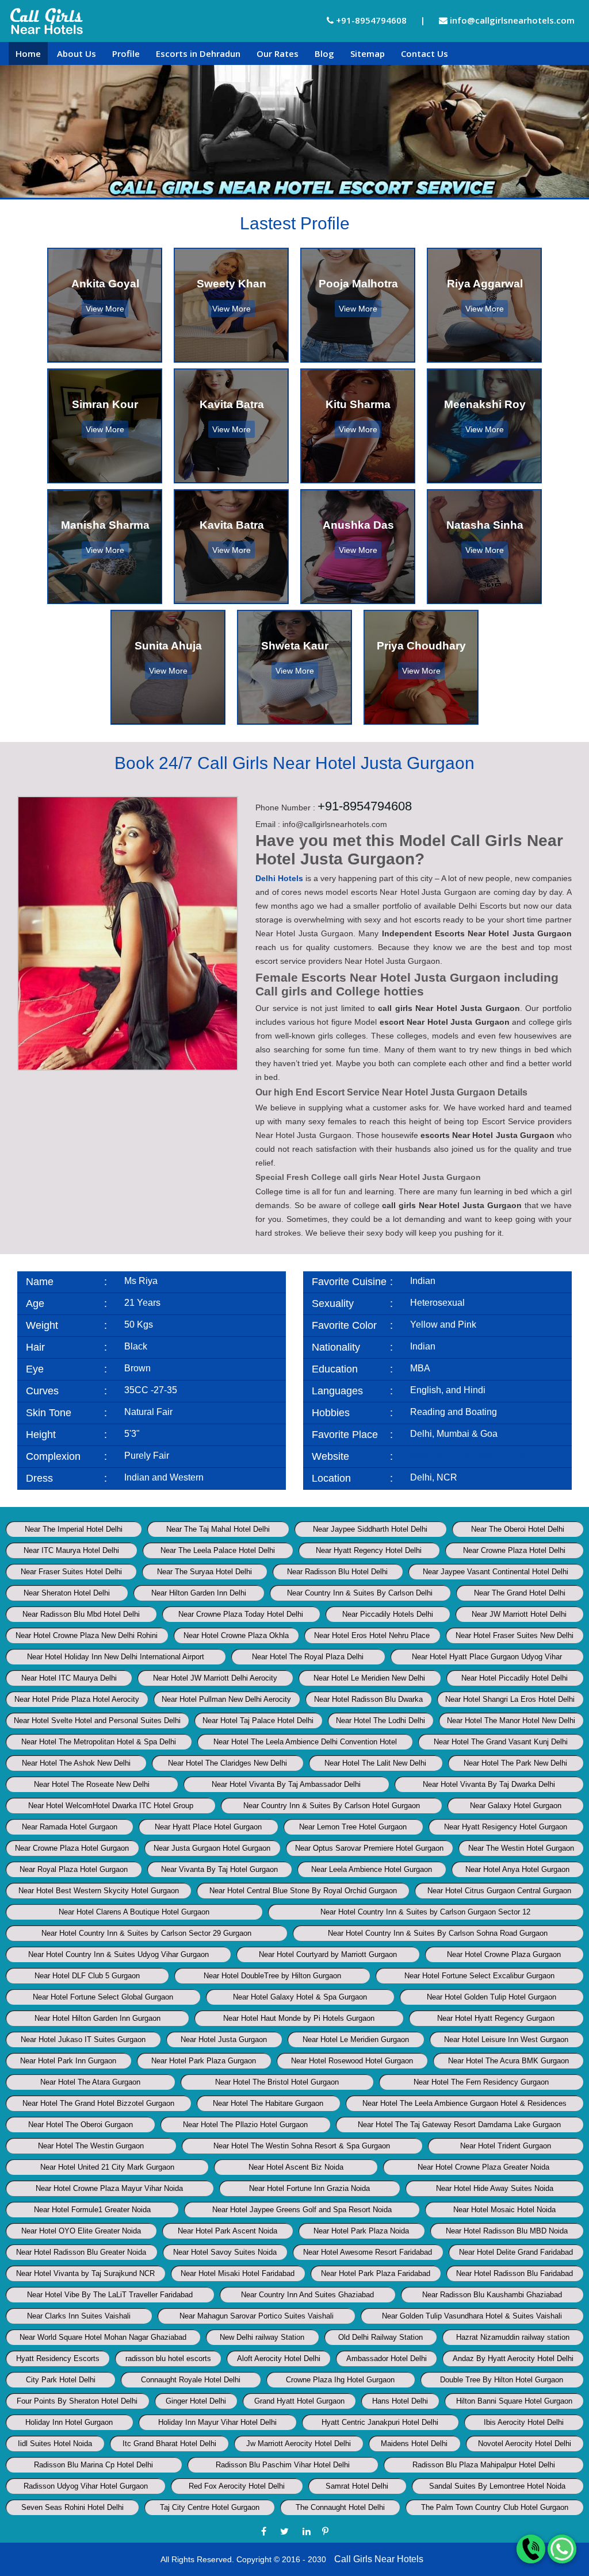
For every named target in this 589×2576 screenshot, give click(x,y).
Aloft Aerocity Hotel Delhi (279, 2358)
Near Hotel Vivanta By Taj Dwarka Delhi (489, 1784)
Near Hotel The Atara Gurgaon (90, 2082)
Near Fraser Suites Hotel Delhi (71, 1572)
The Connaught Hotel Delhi (340, 2507)
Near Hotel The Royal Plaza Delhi (308, 1657)
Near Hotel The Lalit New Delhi (375, 1763)
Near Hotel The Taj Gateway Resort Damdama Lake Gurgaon (459, 2125)
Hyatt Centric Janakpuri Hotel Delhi (380, 2422)
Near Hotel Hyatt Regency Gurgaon (496, 2018)
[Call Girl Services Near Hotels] (47, 21)
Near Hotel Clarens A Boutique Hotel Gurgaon (134, 1912)
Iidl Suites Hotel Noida (55, 2444)
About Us (77, 53)
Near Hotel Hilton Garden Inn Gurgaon (97, 2018)
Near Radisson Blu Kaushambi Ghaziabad (492, 2295)
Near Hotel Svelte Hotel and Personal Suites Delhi (97, 1720)
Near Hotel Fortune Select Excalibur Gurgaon (479, 1976)
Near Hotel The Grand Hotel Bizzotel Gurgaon (98, 2103)
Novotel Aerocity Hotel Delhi (525, 2444)
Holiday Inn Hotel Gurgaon (69, 2422)
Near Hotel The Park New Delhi (515, 1763)
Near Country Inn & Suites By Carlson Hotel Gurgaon (332, 1806)
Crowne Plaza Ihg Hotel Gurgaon (340, 2380)
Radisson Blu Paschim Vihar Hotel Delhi (283, 2465)
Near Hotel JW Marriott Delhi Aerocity (215, 1678)
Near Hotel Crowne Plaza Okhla (236, 1635)
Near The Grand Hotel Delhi (520, 1593)
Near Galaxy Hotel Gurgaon (516, 1806)
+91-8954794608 (370, 20)
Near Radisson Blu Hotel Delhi (337, 1572)
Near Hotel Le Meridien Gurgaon (356, 2039)
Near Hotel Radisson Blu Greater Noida (81, 2252)
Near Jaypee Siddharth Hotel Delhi (370, 1529)
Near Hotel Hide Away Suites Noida (495, 2188)
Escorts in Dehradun (198, 53)
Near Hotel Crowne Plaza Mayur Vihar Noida (109, 2188)
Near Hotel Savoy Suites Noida (225, 2252)
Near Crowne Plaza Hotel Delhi (514, 1550)
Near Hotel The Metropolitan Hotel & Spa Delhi (99, 1742)
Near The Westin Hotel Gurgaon (521, 1848)
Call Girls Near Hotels (379, 2559)
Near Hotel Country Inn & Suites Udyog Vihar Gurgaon (118, 1954)
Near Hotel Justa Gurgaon (224, 2039)
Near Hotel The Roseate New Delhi (92, 1784)
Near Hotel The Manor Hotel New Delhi (511, 1720)
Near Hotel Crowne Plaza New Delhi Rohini (87, 1635)
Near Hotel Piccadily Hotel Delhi (515, 1678)
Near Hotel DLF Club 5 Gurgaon (87, 1976)
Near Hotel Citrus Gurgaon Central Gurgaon (499, 1891)
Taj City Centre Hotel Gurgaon (210, 2507)
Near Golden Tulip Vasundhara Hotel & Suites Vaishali (472, 2316)
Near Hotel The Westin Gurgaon (91, 2146)
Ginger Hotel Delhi (196, 2401)
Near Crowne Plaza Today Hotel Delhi (241, 1614)
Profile (126, 53)
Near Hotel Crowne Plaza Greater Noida (483, 2167)
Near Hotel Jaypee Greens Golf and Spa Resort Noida (302, 2210)
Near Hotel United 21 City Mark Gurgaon (107, 2167)
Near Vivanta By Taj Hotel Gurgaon (219, 1869)
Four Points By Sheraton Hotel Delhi (77, 2401)
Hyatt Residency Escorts (58, 2358)
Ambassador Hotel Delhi (387, 2358)
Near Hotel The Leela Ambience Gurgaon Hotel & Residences (464, 2103)
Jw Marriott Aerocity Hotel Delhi (299, 2444)
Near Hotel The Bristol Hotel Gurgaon (277, 2082)
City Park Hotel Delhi (61, 2380)
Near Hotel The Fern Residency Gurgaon (481, 2082)
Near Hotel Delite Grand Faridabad (516, 2252)
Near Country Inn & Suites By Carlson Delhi (360, 1593)
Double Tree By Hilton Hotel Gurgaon (502, 2380)
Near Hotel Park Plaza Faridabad (376, 2273)
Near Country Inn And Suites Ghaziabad (307, 2295)
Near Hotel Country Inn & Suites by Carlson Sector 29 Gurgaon (146, 1933)
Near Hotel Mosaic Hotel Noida (504, 2210)
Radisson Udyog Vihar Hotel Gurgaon (86, 2486)
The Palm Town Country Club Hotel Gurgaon (495, 2507)
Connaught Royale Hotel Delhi (191, 2380)
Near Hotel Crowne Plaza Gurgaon (504, 1954)
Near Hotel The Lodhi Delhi (380, 1720)
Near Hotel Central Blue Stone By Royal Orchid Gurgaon (303, 1891)
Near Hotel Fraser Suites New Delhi (515, 1635)
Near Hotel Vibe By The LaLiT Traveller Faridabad (110, 2295)
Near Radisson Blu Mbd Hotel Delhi (81, 1614)
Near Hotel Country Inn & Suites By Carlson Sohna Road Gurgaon (438, 1933)
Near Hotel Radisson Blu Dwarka (368, 1699)
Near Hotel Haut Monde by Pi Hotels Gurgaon (299, 2018)
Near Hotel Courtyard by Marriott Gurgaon (328, 1954)
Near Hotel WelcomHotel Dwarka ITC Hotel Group (111, 1806)
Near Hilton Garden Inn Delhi (199, 1593)
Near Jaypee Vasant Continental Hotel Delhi (496, 1572)
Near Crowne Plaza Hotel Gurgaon (72, 1848)
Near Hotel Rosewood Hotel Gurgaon (352, 2061)
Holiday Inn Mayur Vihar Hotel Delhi (217, 2422)
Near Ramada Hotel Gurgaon (70, 1827)
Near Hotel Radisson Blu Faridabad (515, 2273)
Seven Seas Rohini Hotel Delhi (72, 2507)
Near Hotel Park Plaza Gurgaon (204, 2061)
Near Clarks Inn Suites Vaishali (79, 2316)
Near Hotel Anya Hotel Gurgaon (517, 1869)
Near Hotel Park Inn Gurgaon (68, 2061)
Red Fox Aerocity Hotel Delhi (237, 2486)
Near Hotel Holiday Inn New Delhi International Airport (116, 1657)
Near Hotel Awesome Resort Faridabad (368, 2252)
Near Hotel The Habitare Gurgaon (268, 2103)
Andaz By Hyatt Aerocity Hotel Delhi (513, 2358)
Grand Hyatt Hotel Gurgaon (299, 2401)
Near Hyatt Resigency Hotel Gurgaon (506, 1827)
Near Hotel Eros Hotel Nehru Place (372, 1635)
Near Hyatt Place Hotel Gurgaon (208, 1827)
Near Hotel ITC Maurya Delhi (69, 1678)
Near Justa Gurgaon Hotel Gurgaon (212, 1848)
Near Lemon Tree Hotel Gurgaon (353, 1827)
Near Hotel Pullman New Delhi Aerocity (226, 1699)
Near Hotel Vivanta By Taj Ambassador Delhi (286, 1784)
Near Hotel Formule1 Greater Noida (92, 2210)
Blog (324, 53)
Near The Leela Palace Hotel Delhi (218, 1550)
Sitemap (368, 53)
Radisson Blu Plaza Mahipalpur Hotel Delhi (484, 2465)
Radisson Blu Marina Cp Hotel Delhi (93, 2465)
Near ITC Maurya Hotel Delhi (71, 1550)
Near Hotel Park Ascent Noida (227, 2231)
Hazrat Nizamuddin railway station (513, 2337)
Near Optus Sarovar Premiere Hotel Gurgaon (369, 1848)
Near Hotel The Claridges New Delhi (227, 1763)
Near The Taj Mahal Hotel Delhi (218, 1529)
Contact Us (424, 53)
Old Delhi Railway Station (380, 2337)
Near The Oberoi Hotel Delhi (518, 1529)
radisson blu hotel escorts (168, 2358)
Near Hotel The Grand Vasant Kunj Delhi (501, 1742)
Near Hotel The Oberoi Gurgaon (81, 2125)
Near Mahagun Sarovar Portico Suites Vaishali (257, 2316)
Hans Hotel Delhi (400, 2401)
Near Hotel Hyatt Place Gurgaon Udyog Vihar (487, 1657)
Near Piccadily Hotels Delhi (388, 1614)
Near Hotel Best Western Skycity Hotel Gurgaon (99, 1891)
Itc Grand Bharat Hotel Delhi (169, 2444)
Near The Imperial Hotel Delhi (74, 1529)
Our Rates (278, 53)
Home (28, 53)
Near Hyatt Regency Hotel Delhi (369, 1550)
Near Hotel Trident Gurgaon (506, 2146)
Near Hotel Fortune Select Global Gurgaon (103, 1997)
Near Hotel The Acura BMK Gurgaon (508, 2061)
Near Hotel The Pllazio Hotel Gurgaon (245, 2125)
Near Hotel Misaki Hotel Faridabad (238, 2273)
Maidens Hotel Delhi (414, 2444)
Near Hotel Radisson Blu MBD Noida (507, 2231)
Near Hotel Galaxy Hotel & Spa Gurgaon (300, 1997)
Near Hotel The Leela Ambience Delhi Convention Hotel (305, 1742)
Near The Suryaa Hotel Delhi (204, 1572)
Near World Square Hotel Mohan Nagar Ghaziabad (103, 2337)
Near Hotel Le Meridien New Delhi (369, 1678)
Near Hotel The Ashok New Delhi (76, 1763)
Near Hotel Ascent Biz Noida (296, 2167)
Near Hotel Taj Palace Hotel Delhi (258, 1720)
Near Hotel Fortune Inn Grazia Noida (309, 2188)
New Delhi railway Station (262, 2337)
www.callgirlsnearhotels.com (468, 1456)
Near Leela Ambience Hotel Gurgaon (372, 1869)
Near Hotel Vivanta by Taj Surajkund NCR (85, 2273)
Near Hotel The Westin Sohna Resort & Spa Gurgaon (302, 2146)
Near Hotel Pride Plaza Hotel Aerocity (77, 1699)
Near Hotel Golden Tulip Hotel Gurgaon (492, 1997)
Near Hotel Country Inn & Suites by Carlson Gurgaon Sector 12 (425, 1912)
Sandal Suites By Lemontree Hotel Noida (497, 2486)
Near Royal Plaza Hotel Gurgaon (74, 1869)
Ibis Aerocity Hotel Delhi (524, 2422)
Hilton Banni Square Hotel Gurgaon (514, 2401)
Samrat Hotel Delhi (357, 2486)
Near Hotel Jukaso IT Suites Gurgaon (83, 2039)
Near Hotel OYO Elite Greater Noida (81, 2231)
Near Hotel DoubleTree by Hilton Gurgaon (272, 1976)
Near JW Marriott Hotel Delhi (519, 1614)
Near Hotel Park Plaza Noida (361, 2231)
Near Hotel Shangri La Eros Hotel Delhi (510, 1699)
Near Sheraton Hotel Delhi (67, 1593)
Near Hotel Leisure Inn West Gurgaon (506, 2039)
